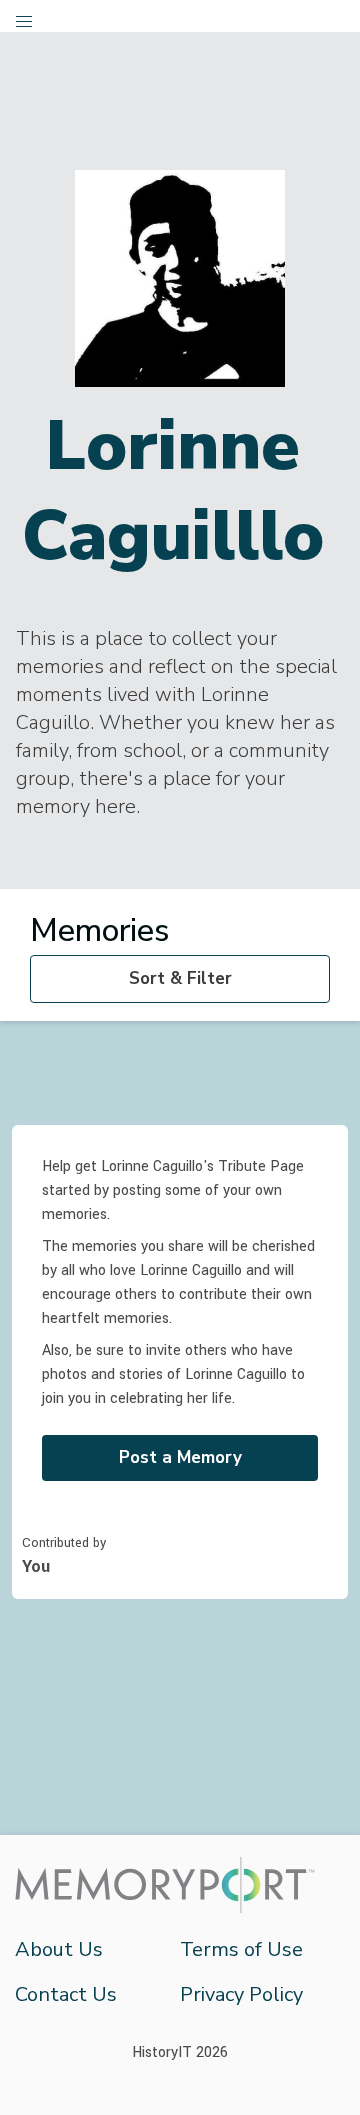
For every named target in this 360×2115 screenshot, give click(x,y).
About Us (59, 1949)
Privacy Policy (241, 1994)
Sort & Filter (180, 978)
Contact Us (66, 1994)
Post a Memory (180, 1457)
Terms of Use (241, 1949)
